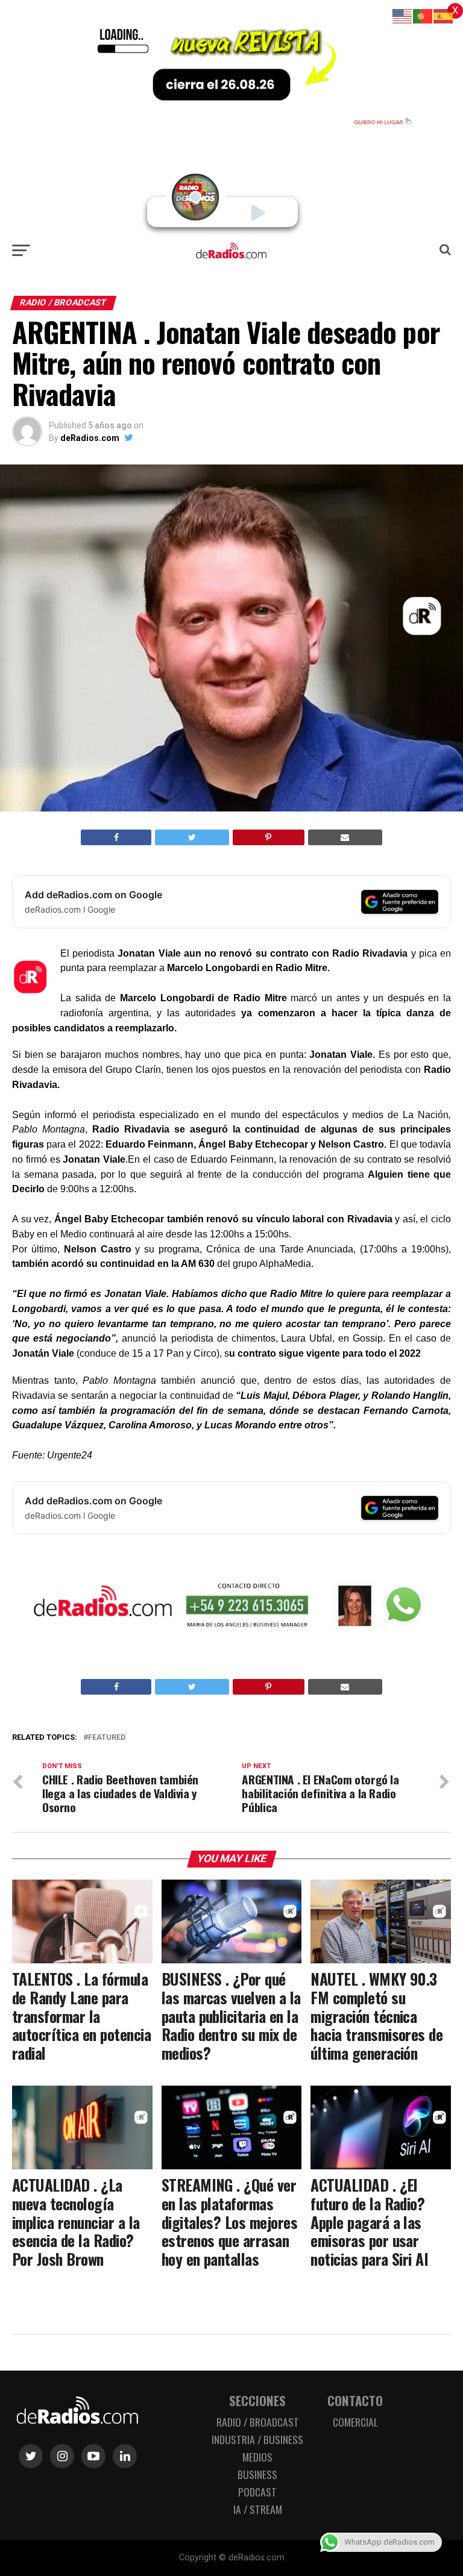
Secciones (257, 2400)
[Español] (444, 15)
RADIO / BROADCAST (258, 2422)
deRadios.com (90, 438)
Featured (107, 1738)
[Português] (423, 15)
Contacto (355, 2400)
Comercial (355, 2422)
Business (257, 2474)
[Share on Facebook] (116, 837)
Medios (257, 2457)
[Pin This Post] (269, 837)
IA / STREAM (258, 2509)
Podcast (257, 2492)
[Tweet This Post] (192, 837)
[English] (403, 15)
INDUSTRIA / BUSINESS (257, 2439)
